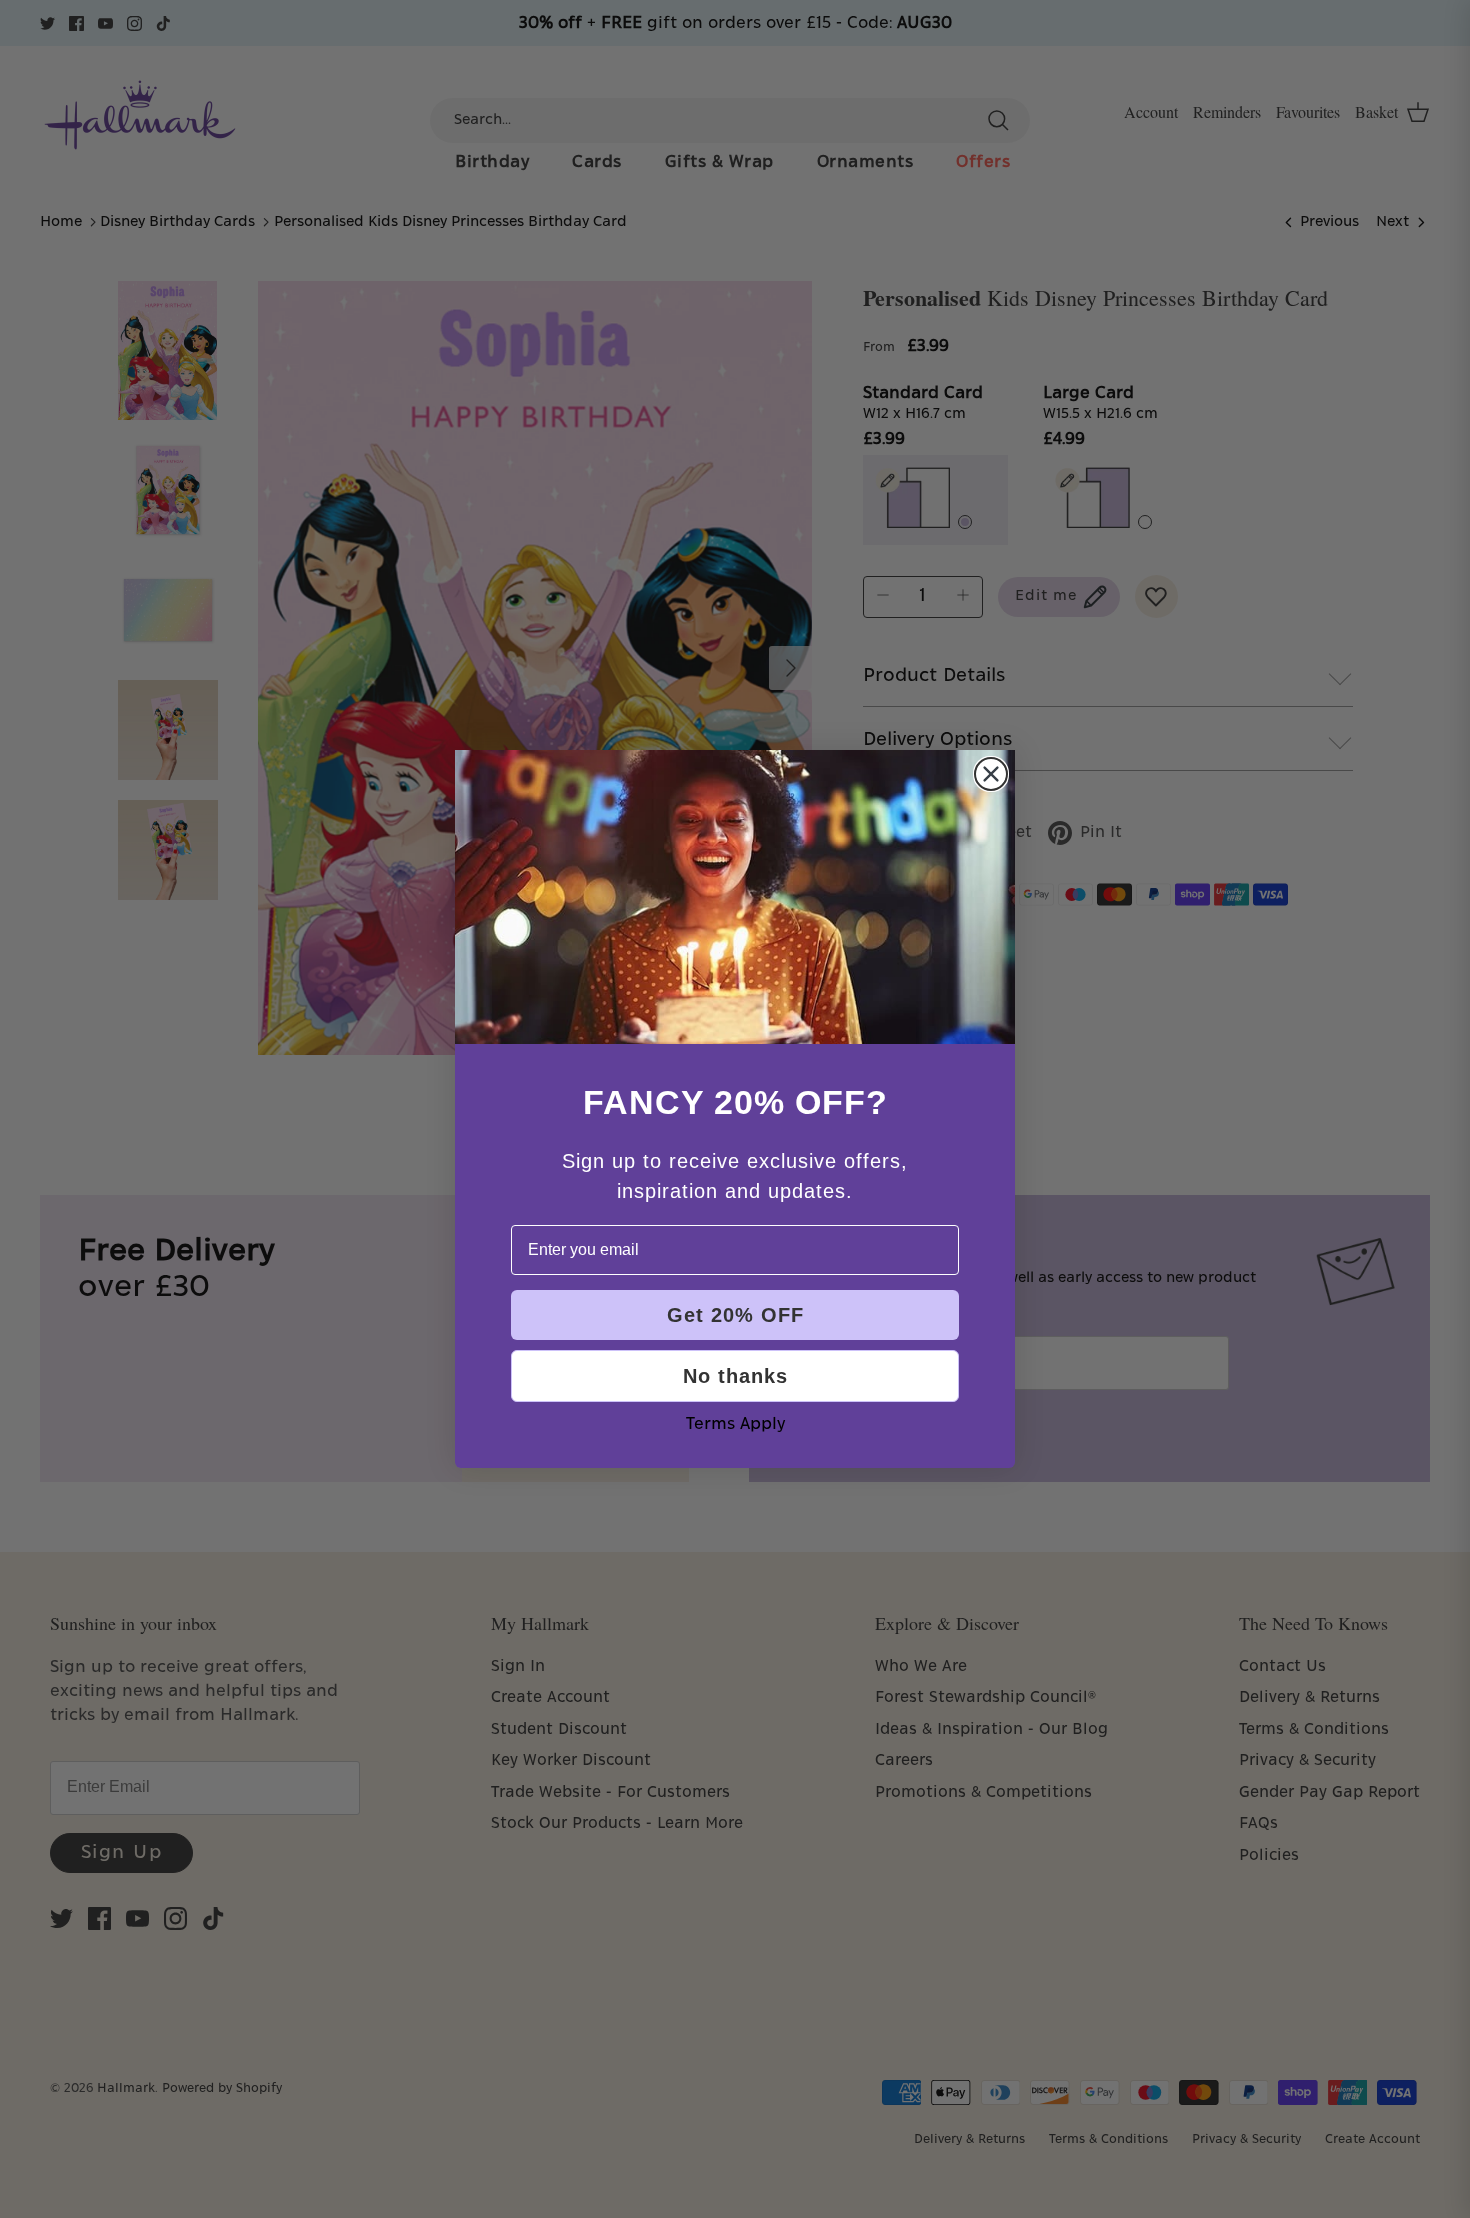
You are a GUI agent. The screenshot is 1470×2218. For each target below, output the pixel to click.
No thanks (735, 1376)
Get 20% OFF (735, 1315)
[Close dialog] (991, 774)
